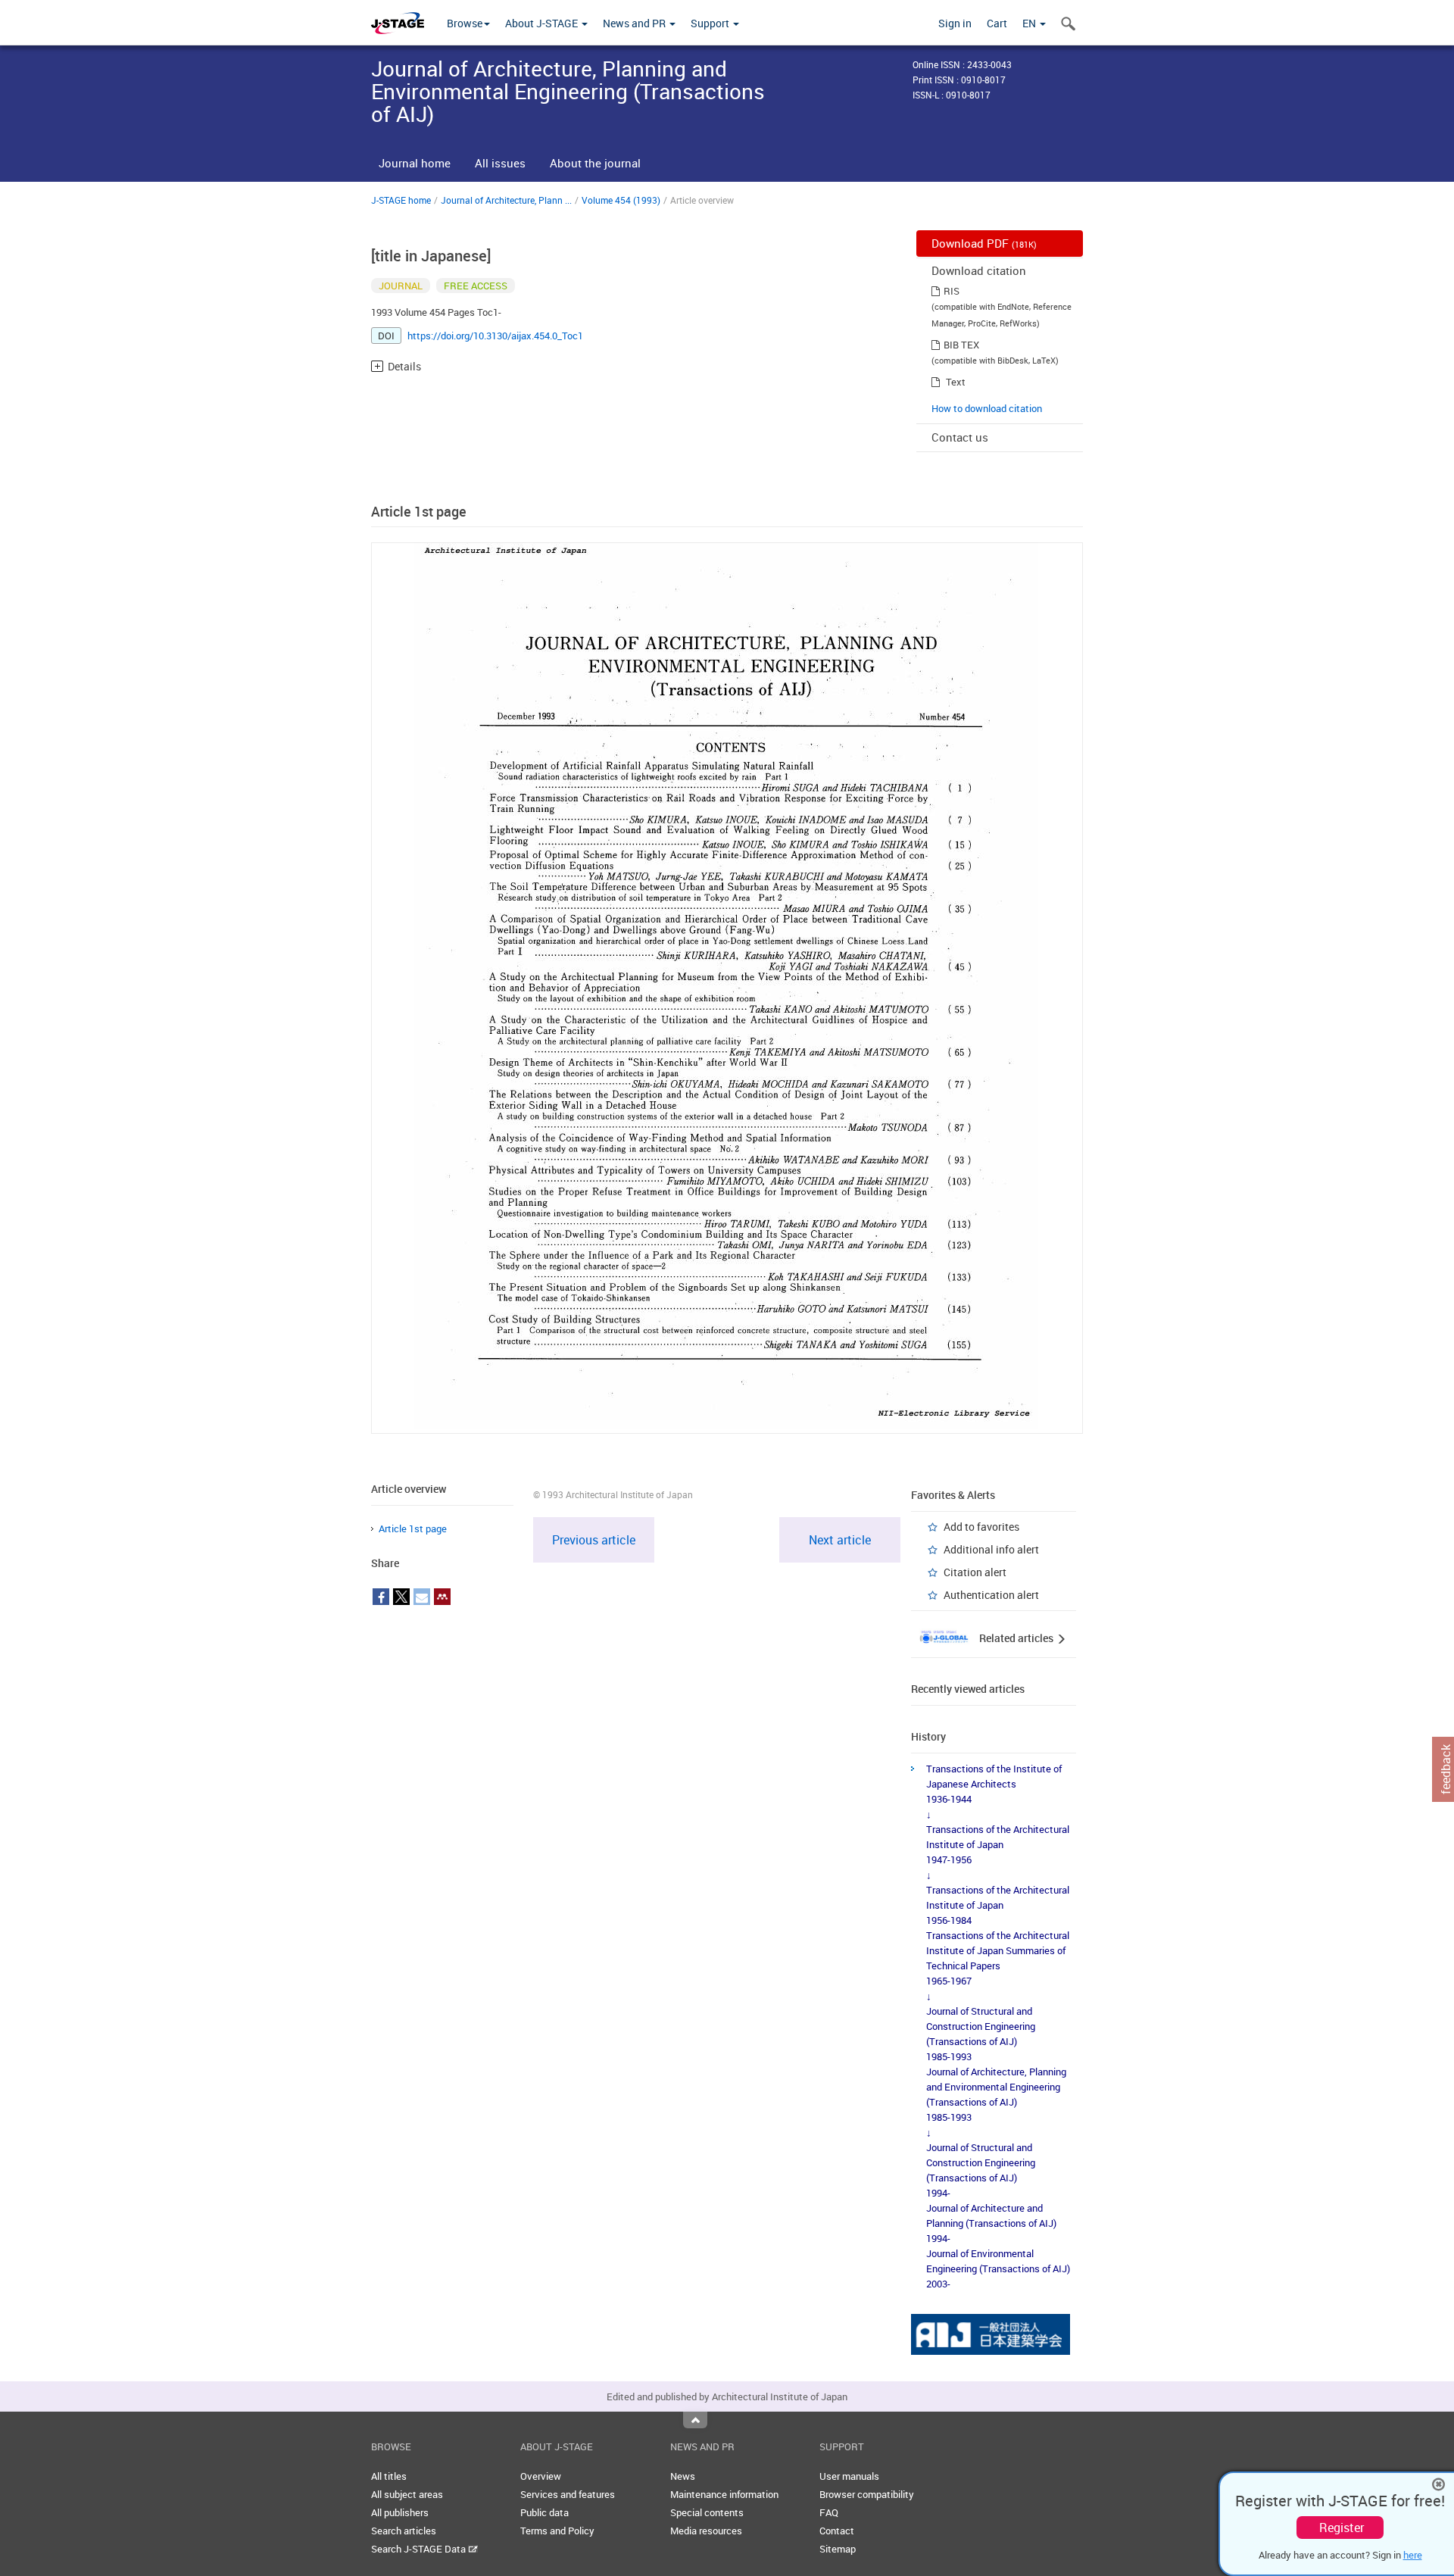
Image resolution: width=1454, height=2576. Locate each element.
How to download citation (987, 408)
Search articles (404, 2531)
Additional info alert (991, 1549)
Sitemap (838, 2549)
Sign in (955, 23)
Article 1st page (413, 1528)
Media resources (706, 2531)
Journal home (415, 163)
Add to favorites (981, 1527)
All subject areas (407, 2494)
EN (1030, 23)
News (683, 2476)
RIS (952, 291)
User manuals (849, 2476)
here (1413, 2555)
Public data (544, 2512)
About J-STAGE (543, 23)
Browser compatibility (867, 2494)
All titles (389, 2476)
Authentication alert (991, 1595)
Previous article (594, 1540)
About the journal (595, 163)
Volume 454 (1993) (621, 200)
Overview (541, 2476)
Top (695, 2420)
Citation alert (975, 1572)
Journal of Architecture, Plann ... (506, 200)
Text (956, 382)
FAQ (829, 2512)
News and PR (635, 23)
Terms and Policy (557, 2531)
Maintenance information (724, 2494)
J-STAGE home (401, 200)
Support (711, 23)
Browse (465, 23)
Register (1342, 2528)
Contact (837, 2531)
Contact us (960, 437)
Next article (840, 1540)
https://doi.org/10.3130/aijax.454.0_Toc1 (495, 336)
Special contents (707, 2512)
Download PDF (984, 243)
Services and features (568, 2494)
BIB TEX (961, 345)
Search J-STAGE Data (420, 2549)
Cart (997, 23)
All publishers (400, 2512)
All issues (500, 163)
